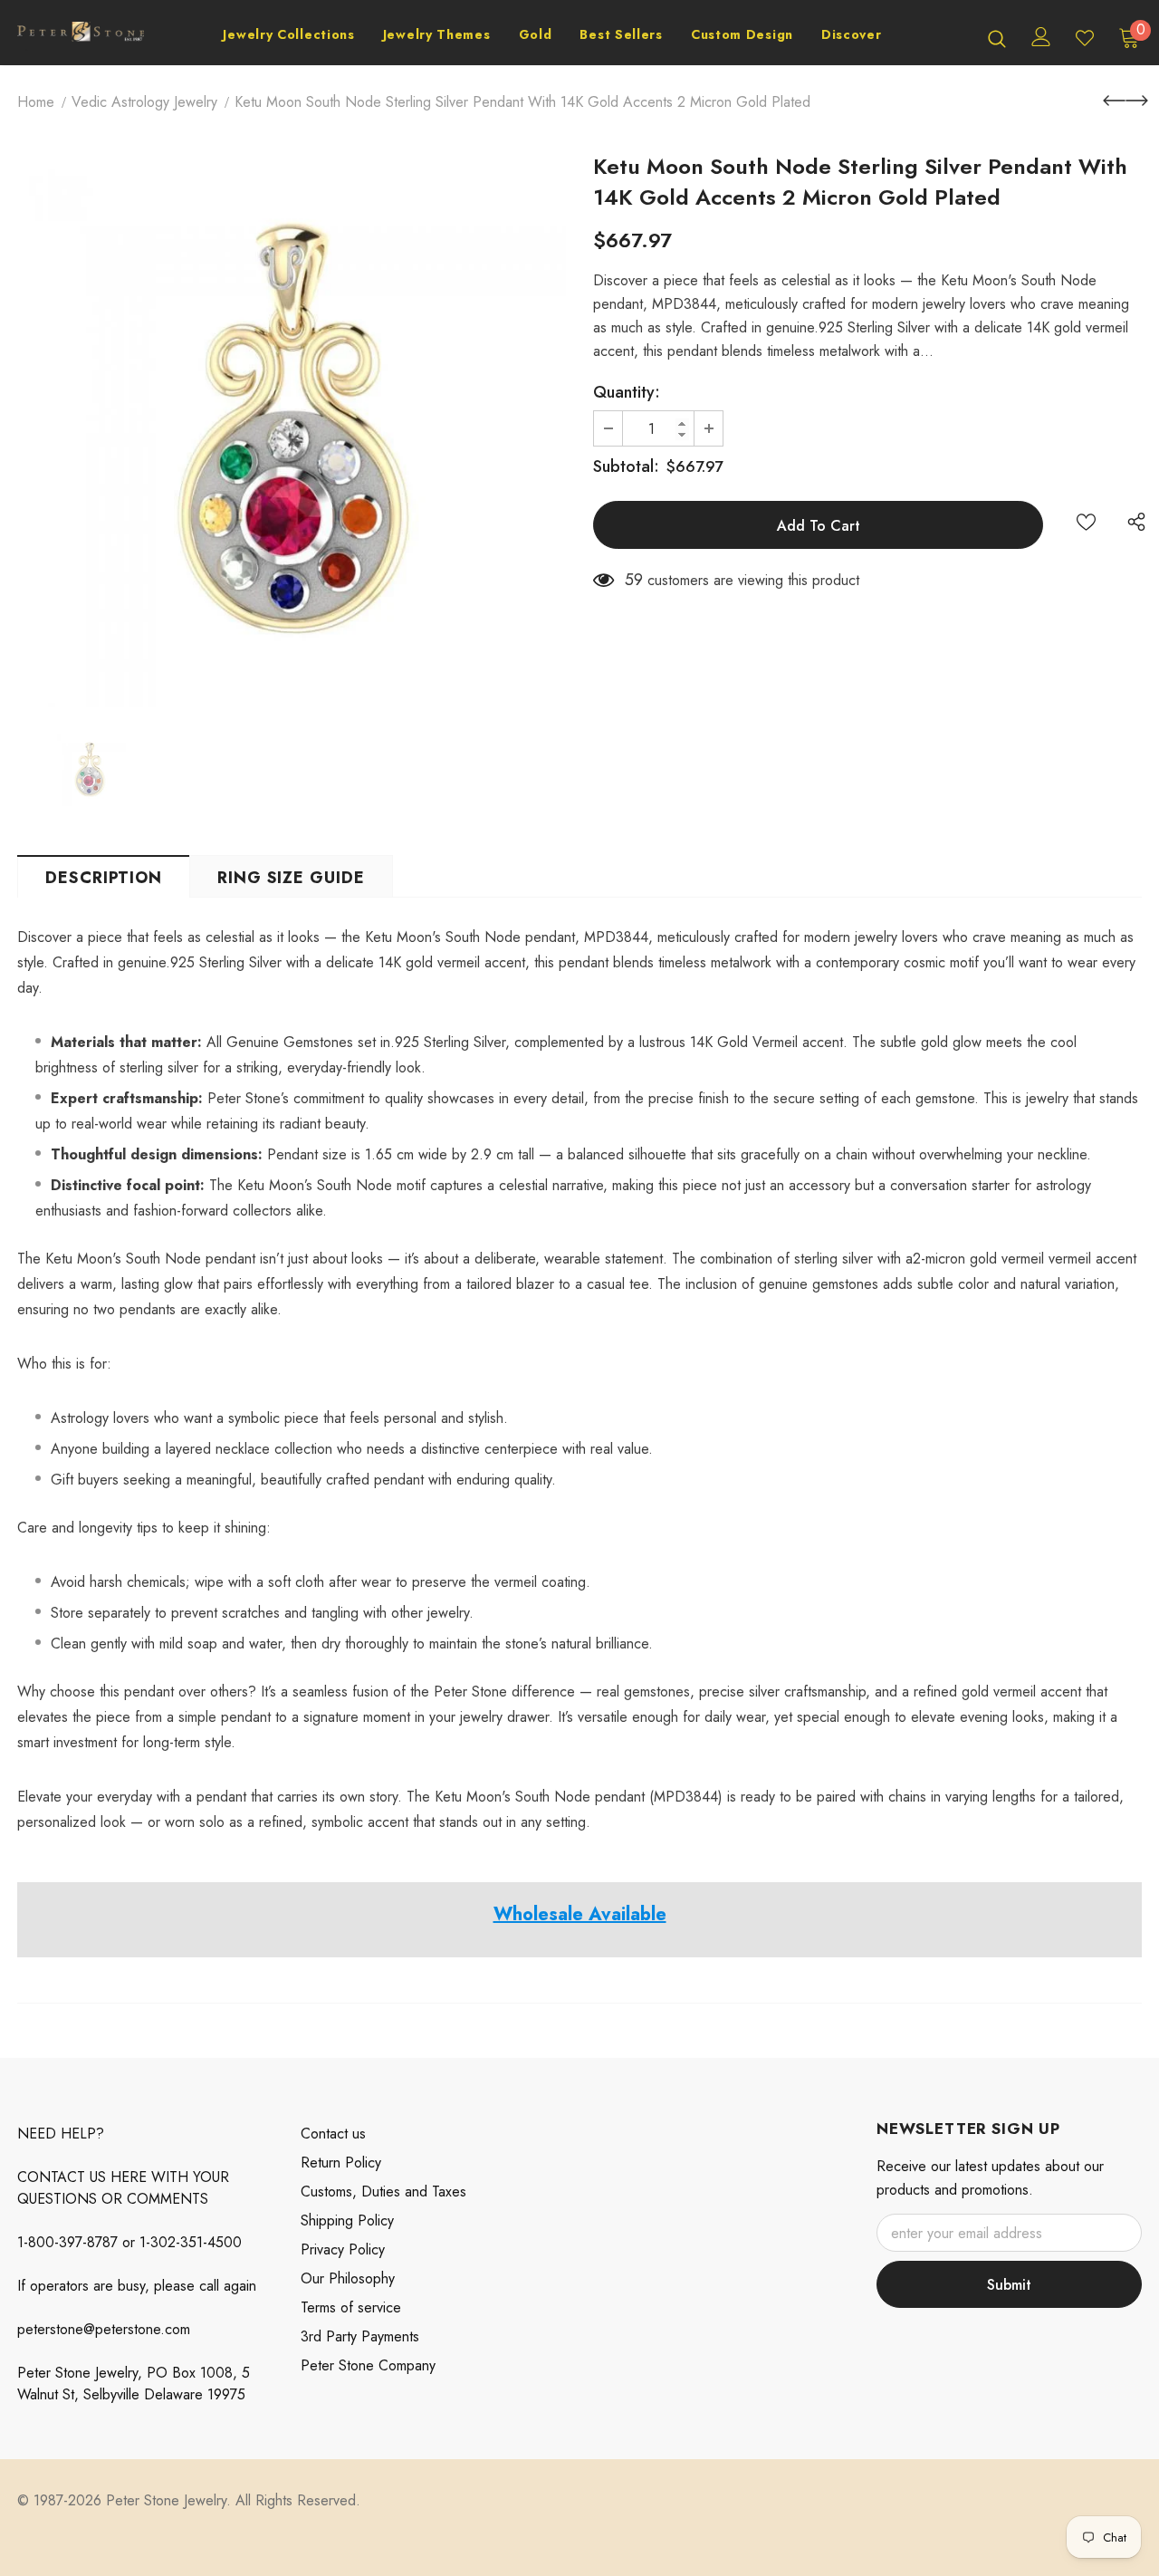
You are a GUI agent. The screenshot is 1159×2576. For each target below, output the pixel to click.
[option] (292, 432)
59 (634, 580)
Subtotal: (626, 466)
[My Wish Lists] (1085, 38)
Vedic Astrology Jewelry (144, 102)
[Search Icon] (997, 38)
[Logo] (81, 38)
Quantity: (627, 392)
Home (36, 102)
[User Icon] (1041, 37)
